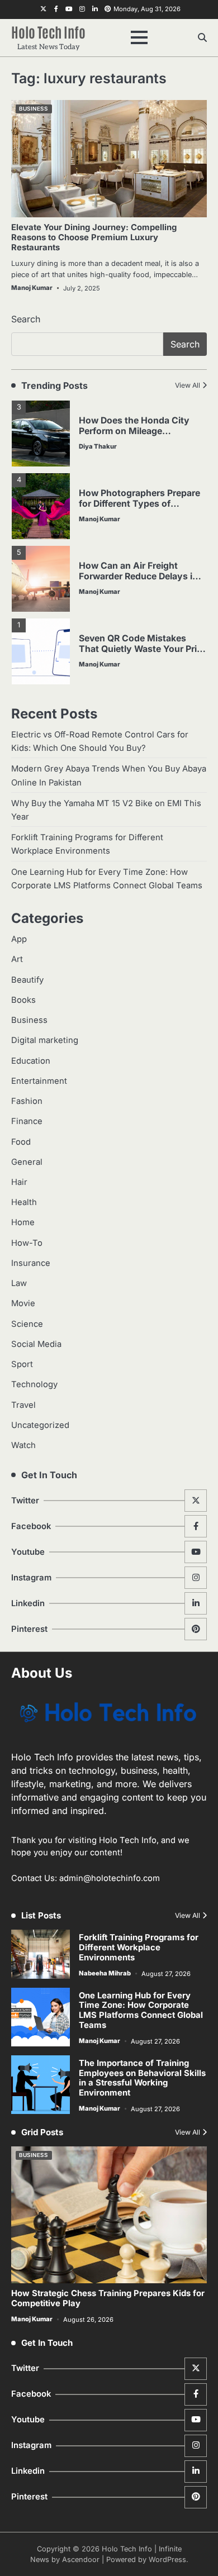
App (19, 939)
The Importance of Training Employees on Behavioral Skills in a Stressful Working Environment (142, 2078)
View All (188, 385)
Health (24, 1202)
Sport (22, 1364)
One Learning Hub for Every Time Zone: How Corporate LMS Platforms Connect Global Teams (141, 2010)
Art (17, 959)
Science (27, 1324)
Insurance (31, 1263)
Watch (23, 1445)
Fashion (27, 1101)
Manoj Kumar (32, 288)
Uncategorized (40, 1425)
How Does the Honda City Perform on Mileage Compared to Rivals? (134, 431)
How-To (27, 1243)
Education (31, 1061)
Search (26, 319)
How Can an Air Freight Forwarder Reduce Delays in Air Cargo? (138, 576)
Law (19, 1283)
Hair (19, 1182)
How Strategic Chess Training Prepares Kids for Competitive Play (108, 2298)
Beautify (27, 980)
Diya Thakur (98, 446)
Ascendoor (81, 2560)
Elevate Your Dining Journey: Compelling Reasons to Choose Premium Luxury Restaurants (94, 237)
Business (33, 109)
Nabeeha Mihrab (105, 1973)
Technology (34, 1384)
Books (23, 1000)
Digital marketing (45, 1040)
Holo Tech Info (48, 31)
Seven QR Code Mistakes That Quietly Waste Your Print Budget (142, 649)
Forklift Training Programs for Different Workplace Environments (139, 1948)
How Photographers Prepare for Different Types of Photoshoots (139, 504)
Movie (23, 1303)
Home (23, 1222)
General (27, 1162)
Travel (23, 1405)
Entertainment (39, 1081)
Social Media (36, 1344)
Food (21, 1142)
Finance (27, 1121)
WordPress (167, 2560)
